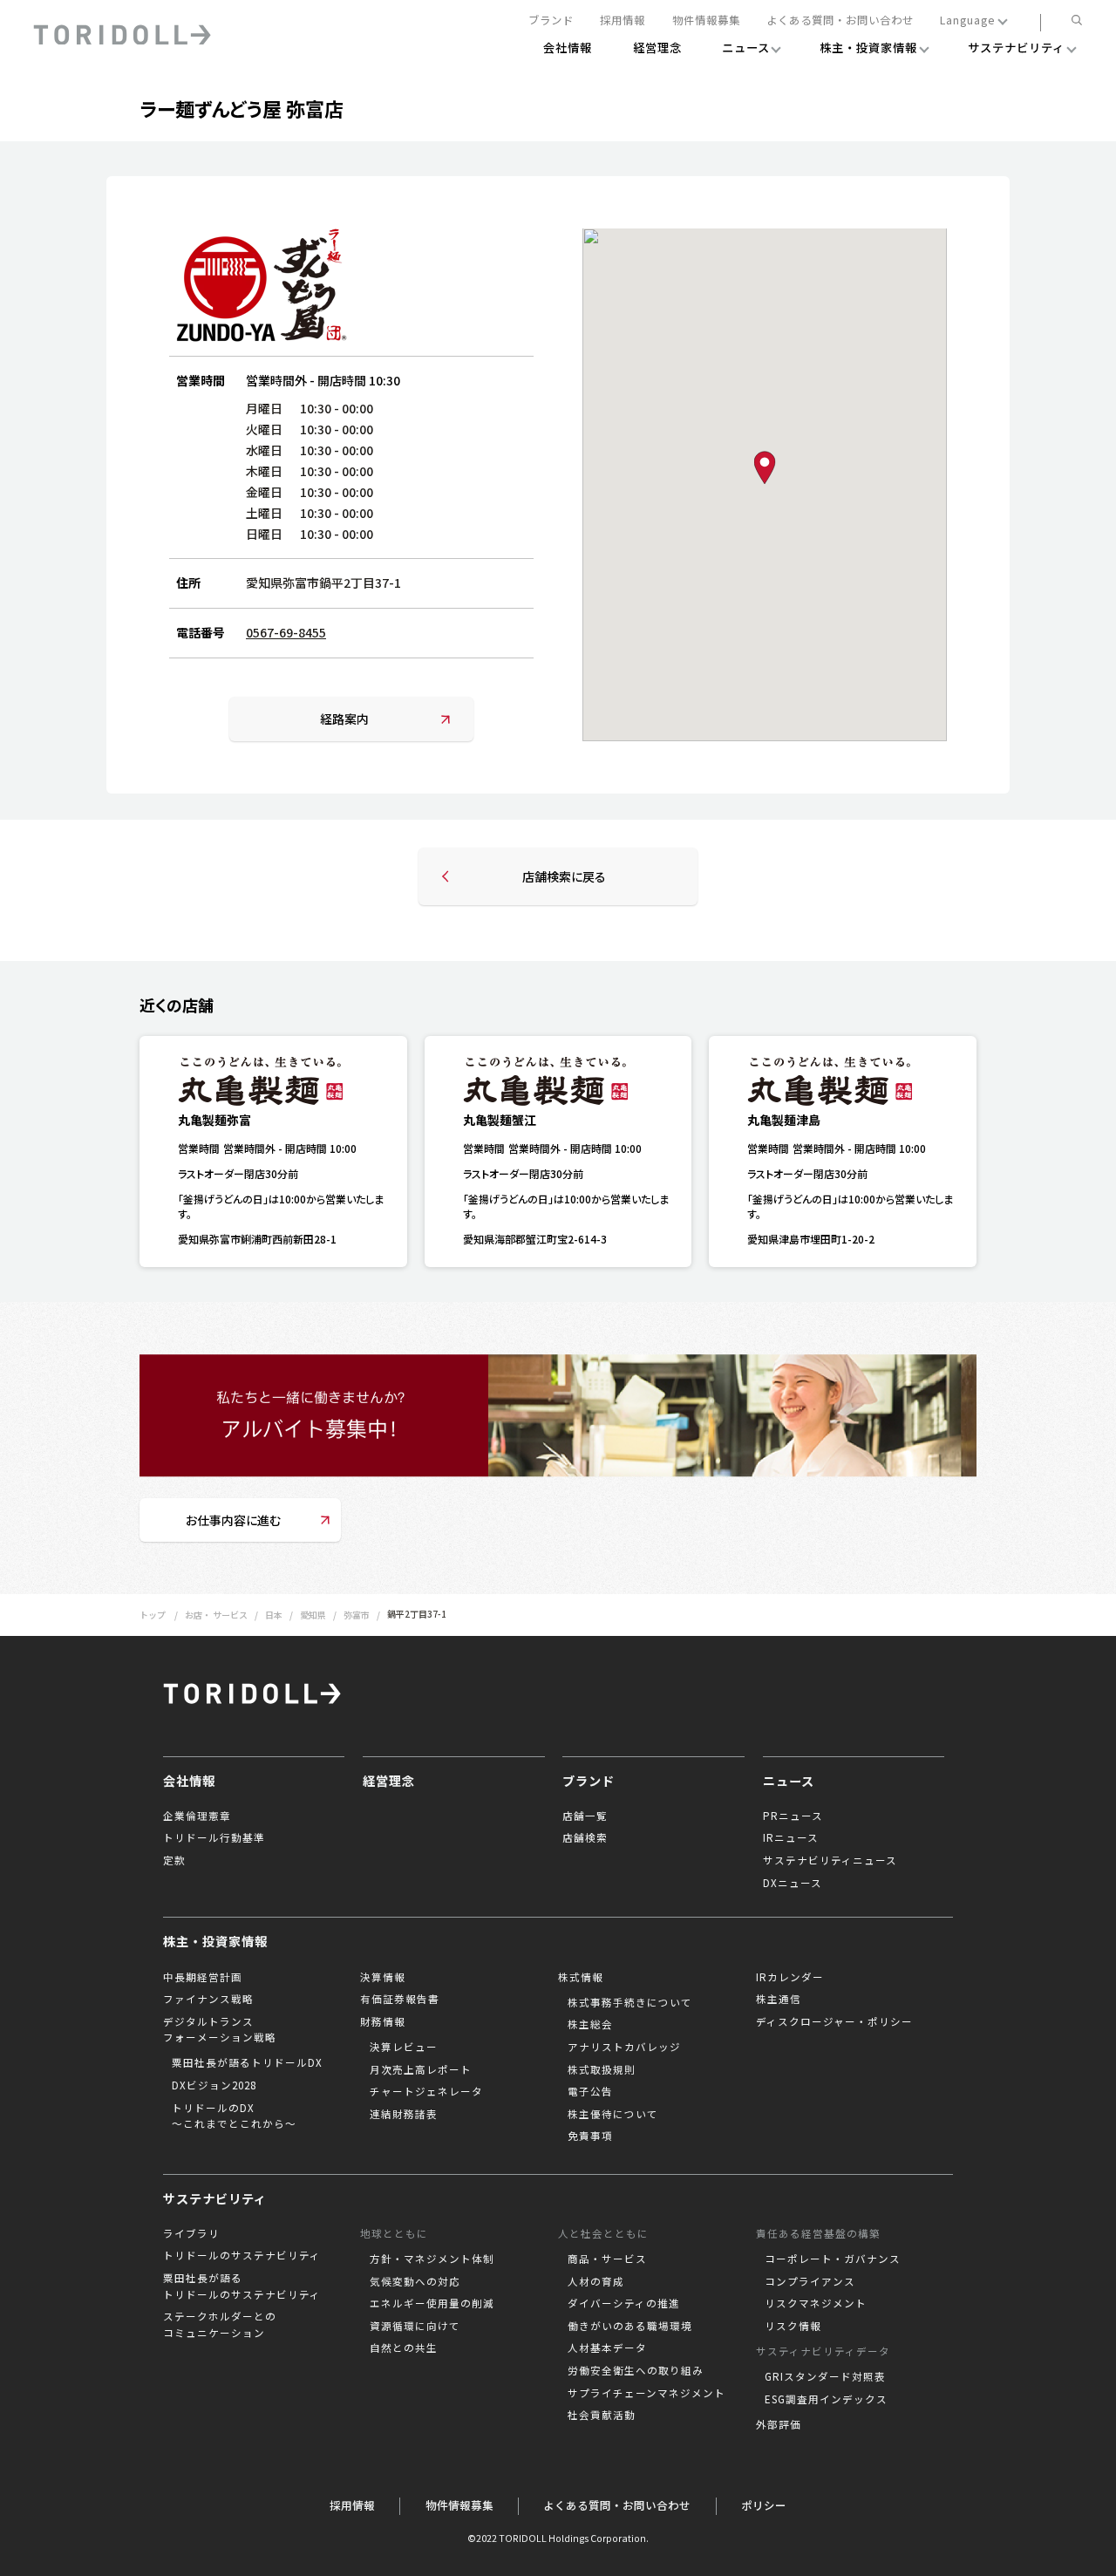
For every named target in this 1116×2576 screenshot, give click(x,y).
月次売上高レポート (421, 2069)
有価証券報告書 (400, 1999)
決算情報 (383, 1977)
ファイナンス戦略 (208, 1999)
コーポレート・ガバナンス (833, 2259)
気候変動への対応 (415, 2281)
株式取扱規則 (602, 2069)
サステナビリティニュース (830, 1860)
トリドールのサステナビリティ (242, 2255)
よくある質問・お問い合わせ (840, 21)
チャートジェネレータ (426, 2091)
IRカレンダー (790, 1977)
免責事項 (590, 2136)
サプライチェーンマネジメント (646, 2393)
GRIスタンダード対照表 (825, 2376)
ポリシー (764, 2505)
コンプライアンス (810, 2281)
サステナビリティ (215, 2198)
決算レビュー (404, 2047)
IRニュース (791, 1837)
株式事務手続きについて (630, 2002)
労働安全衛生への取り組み (636, 2370)
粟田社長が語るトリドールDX (247, 2062)
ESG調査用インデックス (826, 2399)
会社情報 (189, 1781)
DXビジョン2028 (214, 2085)
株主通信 (779, 1999)
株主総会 (590, 2024)
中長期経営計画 (203, 1977)
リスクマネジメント (816, 2303)
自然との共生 (404, 2348)
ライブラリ (191, 2233)
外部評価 (779, 2424)
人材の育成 (596, 2281)
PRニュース (793, 1816)
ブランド (551, 21)
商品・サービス (607, 2259)
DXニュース (793, 1883)
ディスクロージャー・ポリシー (834, 2021)
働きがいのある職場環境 (630, 2326)
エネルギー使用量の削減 (432, 2303)
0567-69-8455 (286, 632)
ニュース (789, 1781)
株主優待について (613, 2114)
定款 (174, 1860)
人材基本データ (607, 2348)
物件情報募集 (706, 21)
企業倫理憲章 (197, 1816)
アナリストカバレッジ (624, 2047)
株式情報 (581, 1977)
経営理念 (389, 1781)
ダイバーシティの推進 (624, 2303)
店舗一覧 (585, 1816)
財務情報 (383, 2021)
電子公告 (590, 2091)
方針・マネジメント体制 (432, 2259)
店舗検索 (585, 1837)
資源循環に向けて (415, 2326)
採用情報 (623, 21)
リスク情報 (793, 2326)
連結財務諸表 (404, 2114)
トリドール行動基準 (214, 1837)
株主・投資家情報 (215, 1941)
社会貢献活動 (602, 2415)
